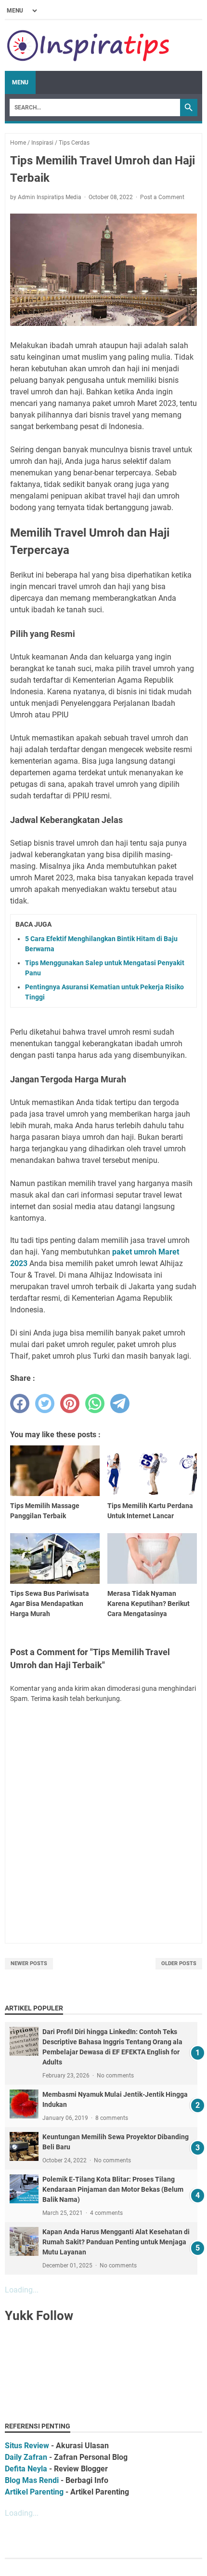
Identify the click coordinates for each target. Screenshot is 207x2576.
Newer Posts (29, 1963)
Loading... (22, 2290)
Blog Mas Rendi (32, 2480)
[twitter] (45, 1403)
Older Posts (179, 1963)
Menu (20, 82)
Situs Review (27, 2446)
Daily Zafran (26, 2457)
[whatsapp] (95, 1403)
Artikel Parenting (34, 2492)
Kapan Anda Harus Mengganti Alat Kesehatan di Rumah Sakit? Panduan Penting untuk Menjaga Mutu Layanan (116, 2242)
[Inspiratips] (89, 46)
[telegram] (120, 1403)
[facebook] (20, 1403)
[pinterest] (70, 1403)
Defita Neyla (26, 2469)
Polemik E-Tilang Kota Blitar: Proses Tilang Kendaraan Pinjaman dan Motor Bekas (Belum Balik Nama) (113, 2189)
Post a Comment (162, 197)
